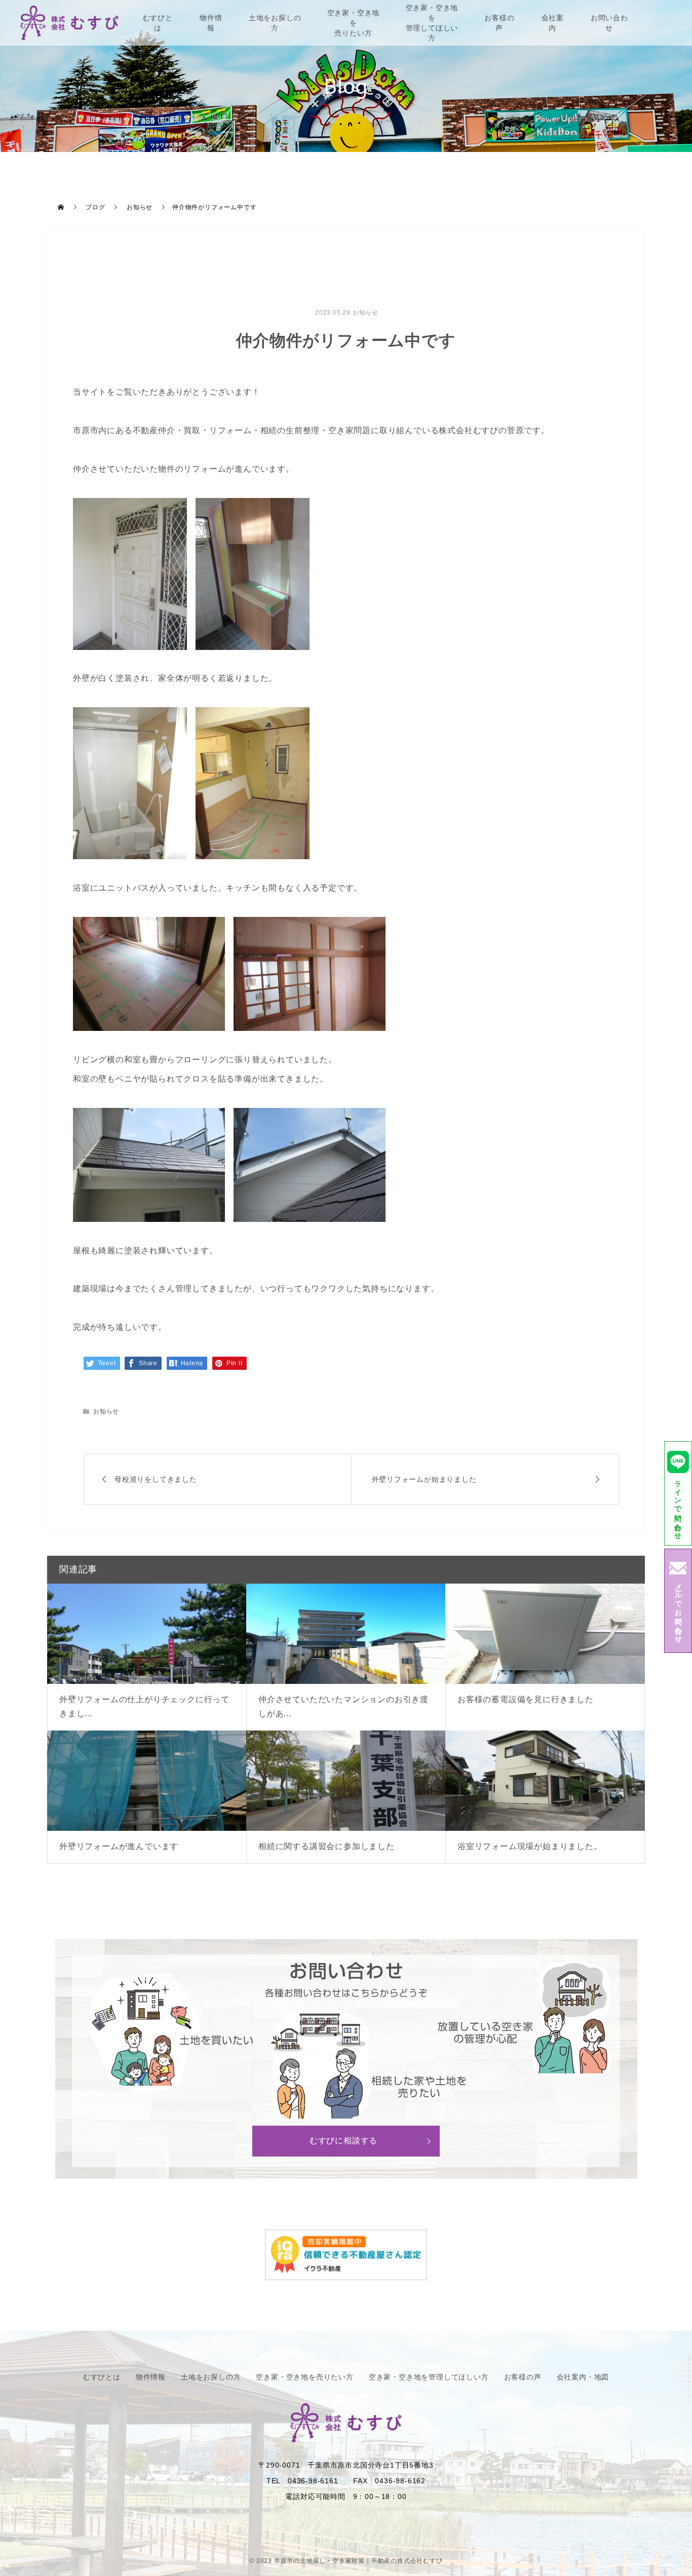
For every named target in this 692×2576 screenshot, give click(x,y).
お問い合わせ (609, 23)
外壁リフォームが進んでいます (119, 1846)
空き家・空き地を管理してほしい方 (432, 23)
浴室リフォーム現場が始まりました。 (530, 1846)
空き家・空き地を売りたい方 (354, 23)
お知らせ (366, 313)
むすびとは (158, 23)
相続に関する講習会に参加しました (326, 1846)
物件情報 (211, 23)
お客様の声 (499, 23)
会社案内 (553, 23)
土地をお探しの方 (275, 23)
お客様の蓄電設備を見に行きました (526, 1699)
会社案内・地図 (583, 2377)
